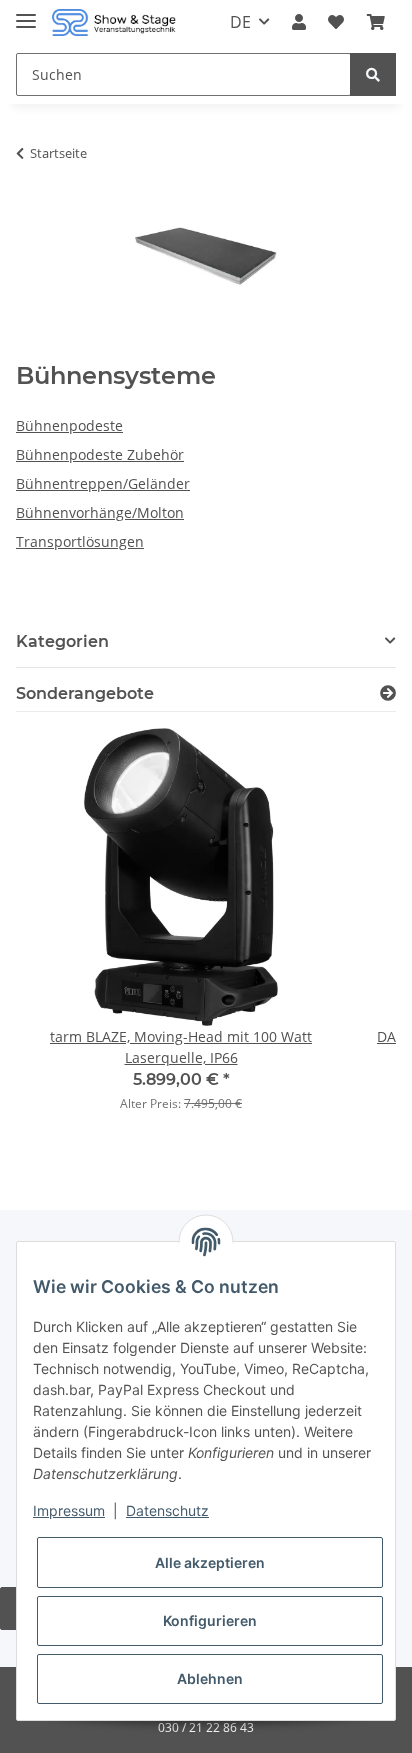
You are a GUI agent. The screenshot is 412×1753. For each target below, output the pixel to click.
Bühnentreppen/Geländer (103, 483)
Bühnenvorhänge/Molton (100, 512)
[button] (299, 22)
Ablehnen (210, 1678)
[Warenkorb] (376, 22)
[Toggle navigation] (26, 12)
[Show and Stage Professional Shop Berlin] (114, 22)
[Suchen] (373, 74)
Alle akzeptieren (210, 1562)
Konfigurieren (210, 1620)
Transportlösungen (80, 541)
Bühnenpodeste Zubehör (100, 454)
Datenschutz (167, 1510)
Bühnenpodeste (69, 425)
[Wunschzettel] (336, 22)
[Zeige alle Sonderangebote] (388, 693)
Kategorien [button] (62, 641)
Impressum (69, 1510)
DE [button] (240, 22)
